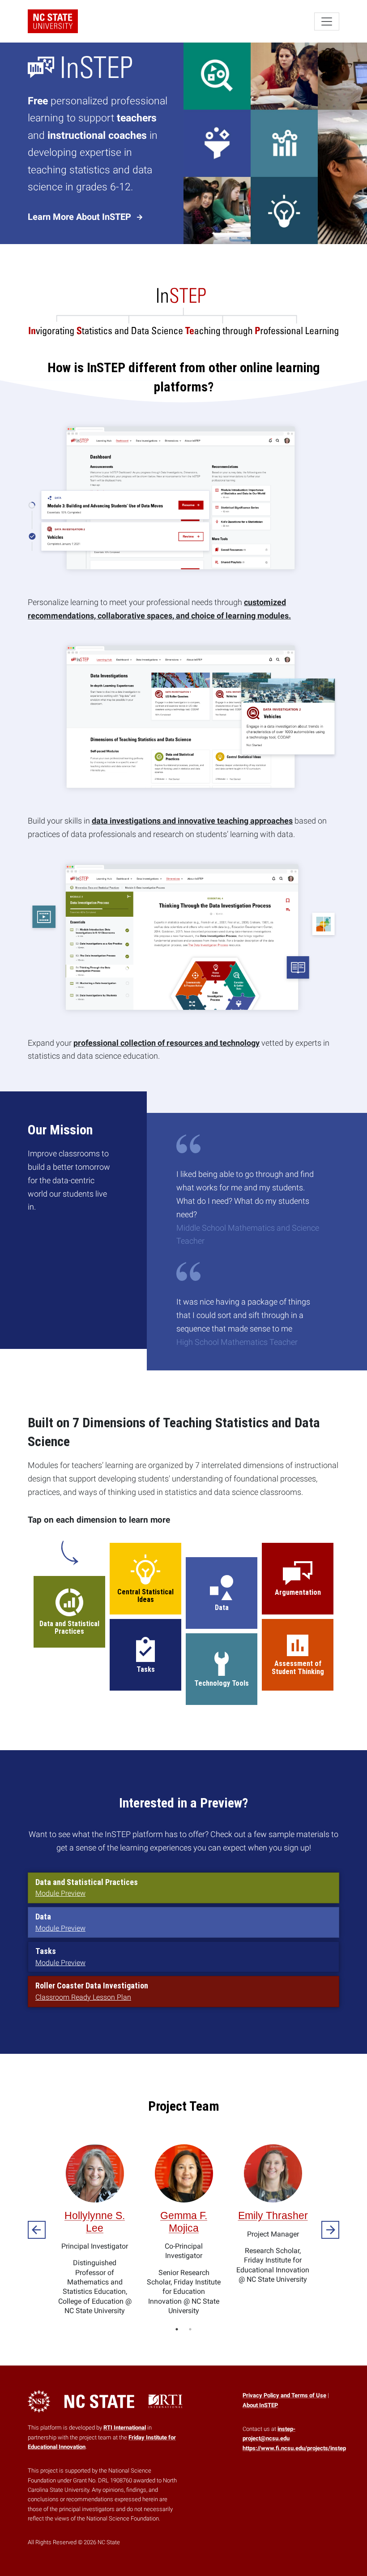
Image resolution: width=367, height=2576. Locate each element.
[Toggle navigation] (327, 21)
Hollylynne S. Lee (95, 2222)
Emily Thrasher (273, 2215)
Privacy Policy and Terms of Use (284, 2395)
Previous (37, 2230)
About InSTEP (260, 2405)
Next (330, 2230)
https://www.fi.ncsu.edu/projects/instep (294, 2448)
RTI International (125, 2428)
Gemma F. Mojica (184, 2222)
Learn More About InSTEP (81, 217)
